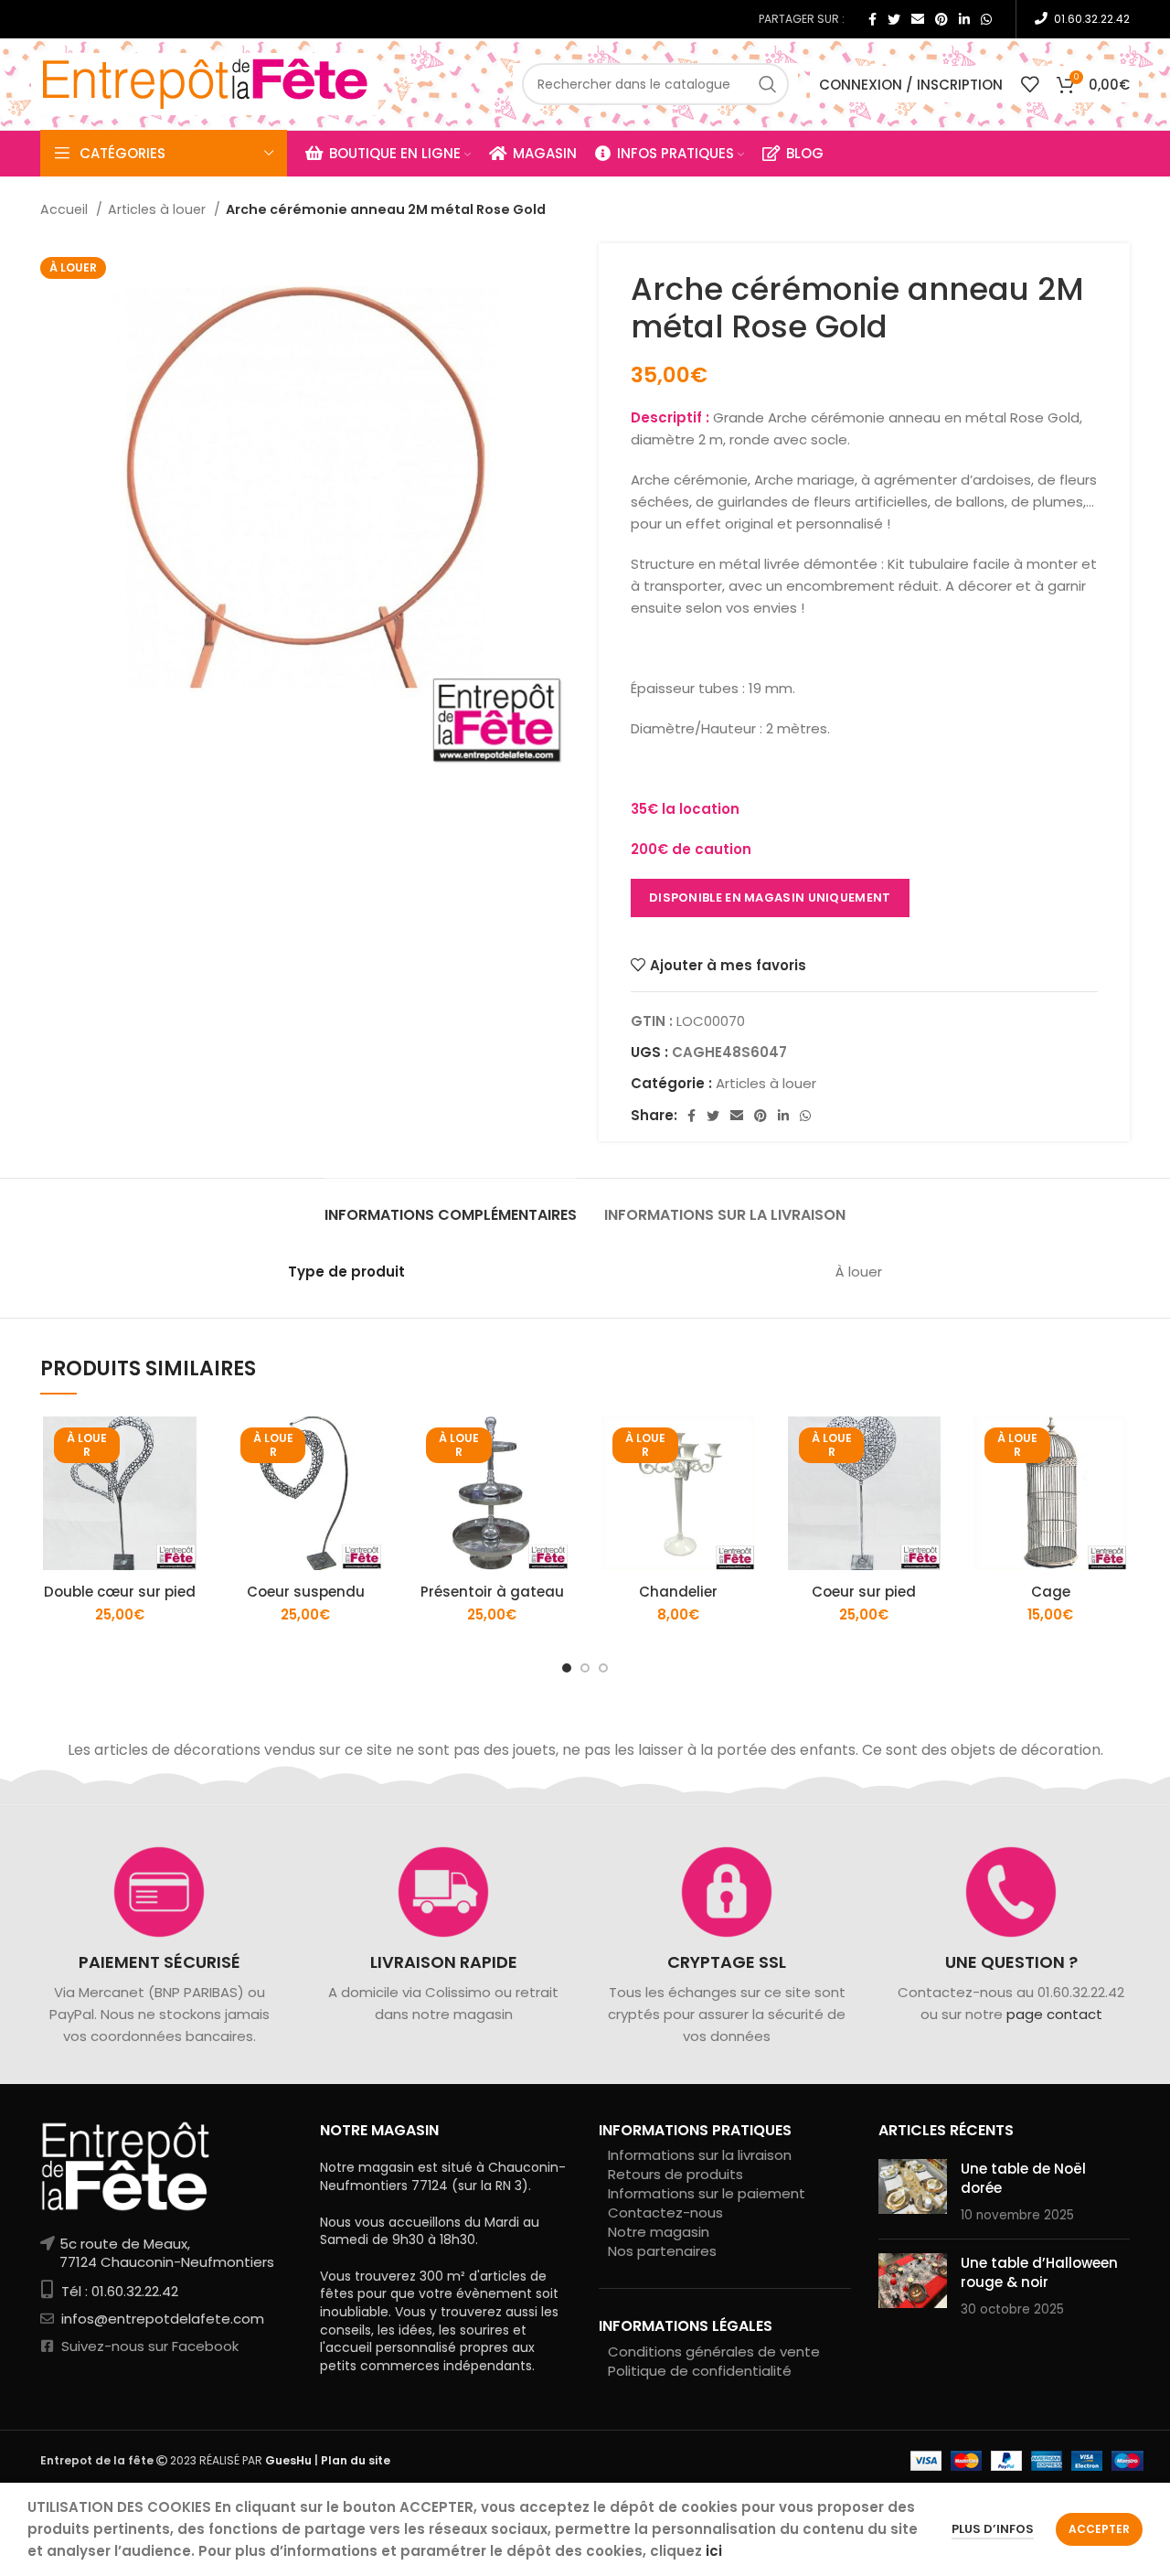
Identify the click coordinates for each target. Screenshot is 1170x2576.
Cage (1051, 1592)
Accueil (66, 209)
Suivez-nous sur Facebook (148, 2346)
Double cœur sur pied (120, 1592)
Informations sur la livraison (700, 2155)
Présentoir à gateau (492, 1592)
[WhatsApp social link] (986, 19)
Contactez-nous (665, 2213)
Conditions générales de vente (714, 2352)
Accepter (1099, 2529)
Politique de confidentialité (700, 2371)
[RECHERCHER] (768, 84)
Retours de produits (675, 2174)
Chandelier (678, 1592)
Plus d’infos (993, 2529)
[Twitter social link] (894, 19)
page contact (1053, 2014)
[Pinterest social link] (941, 19)
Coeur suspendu (306, 1592)
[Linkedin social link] (964, 19)
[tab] (451, 1206)
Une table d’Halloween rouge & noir (1039, 2272)
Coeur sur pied (864, 1592)
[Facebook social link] (872, 19)
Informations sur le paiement (707, 2193)
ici (714, 2551)
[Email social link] (918, 19)
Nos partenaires (662, 2251)
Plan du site (356, 2460)
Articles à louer (159, 209)
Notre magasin (659, 2232)
